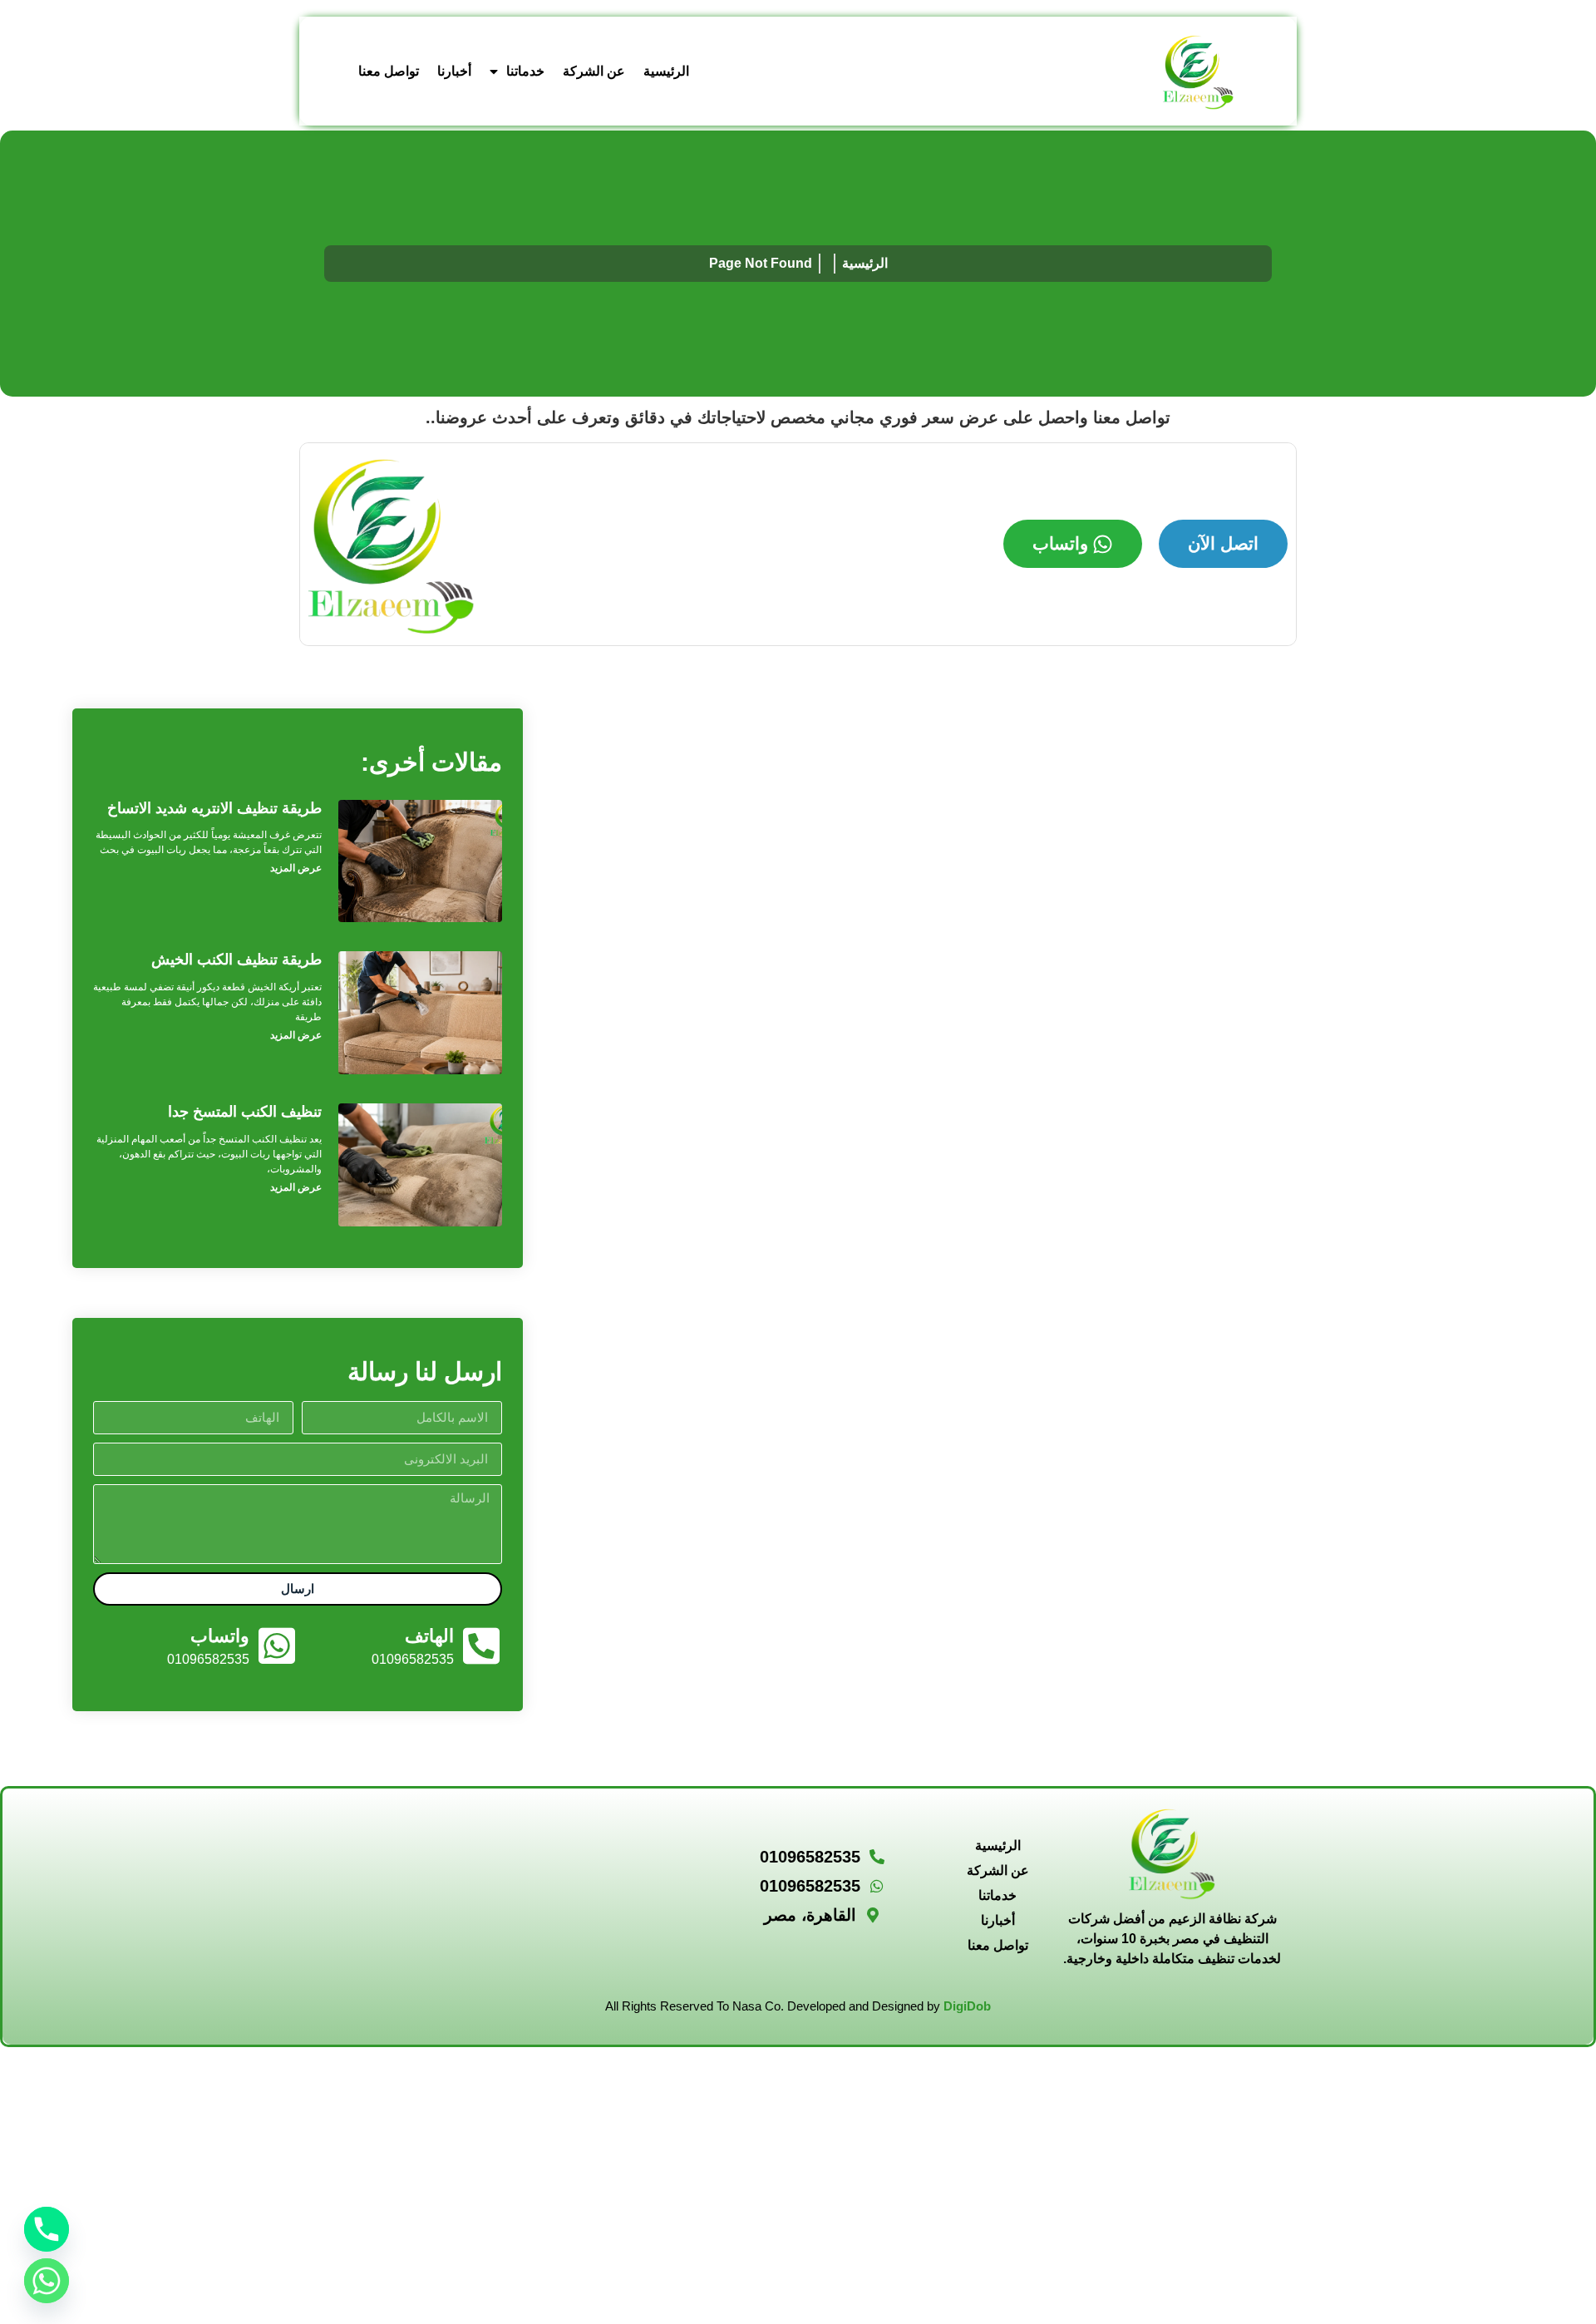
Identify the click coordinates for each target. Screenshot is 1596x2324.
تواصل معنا (389, 71)
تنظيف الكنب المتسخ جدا (245, 1112)
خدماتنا (525, 71)
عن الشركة (594, 71)
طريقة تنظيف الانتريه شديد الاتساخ (214, 808)
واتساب (1060, 543)
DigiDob (967, 2006)
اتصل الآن (1223, 543)
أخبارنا (454, 71)
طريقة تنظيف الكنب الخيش (236, 960)
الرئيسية (666, 71)
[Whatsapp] (47, 2281)
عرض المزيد (296, 868)
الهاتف (429, 1636)
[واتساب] (277, 1646)
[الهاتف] (481, 1646)
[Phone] (47, 2229)
